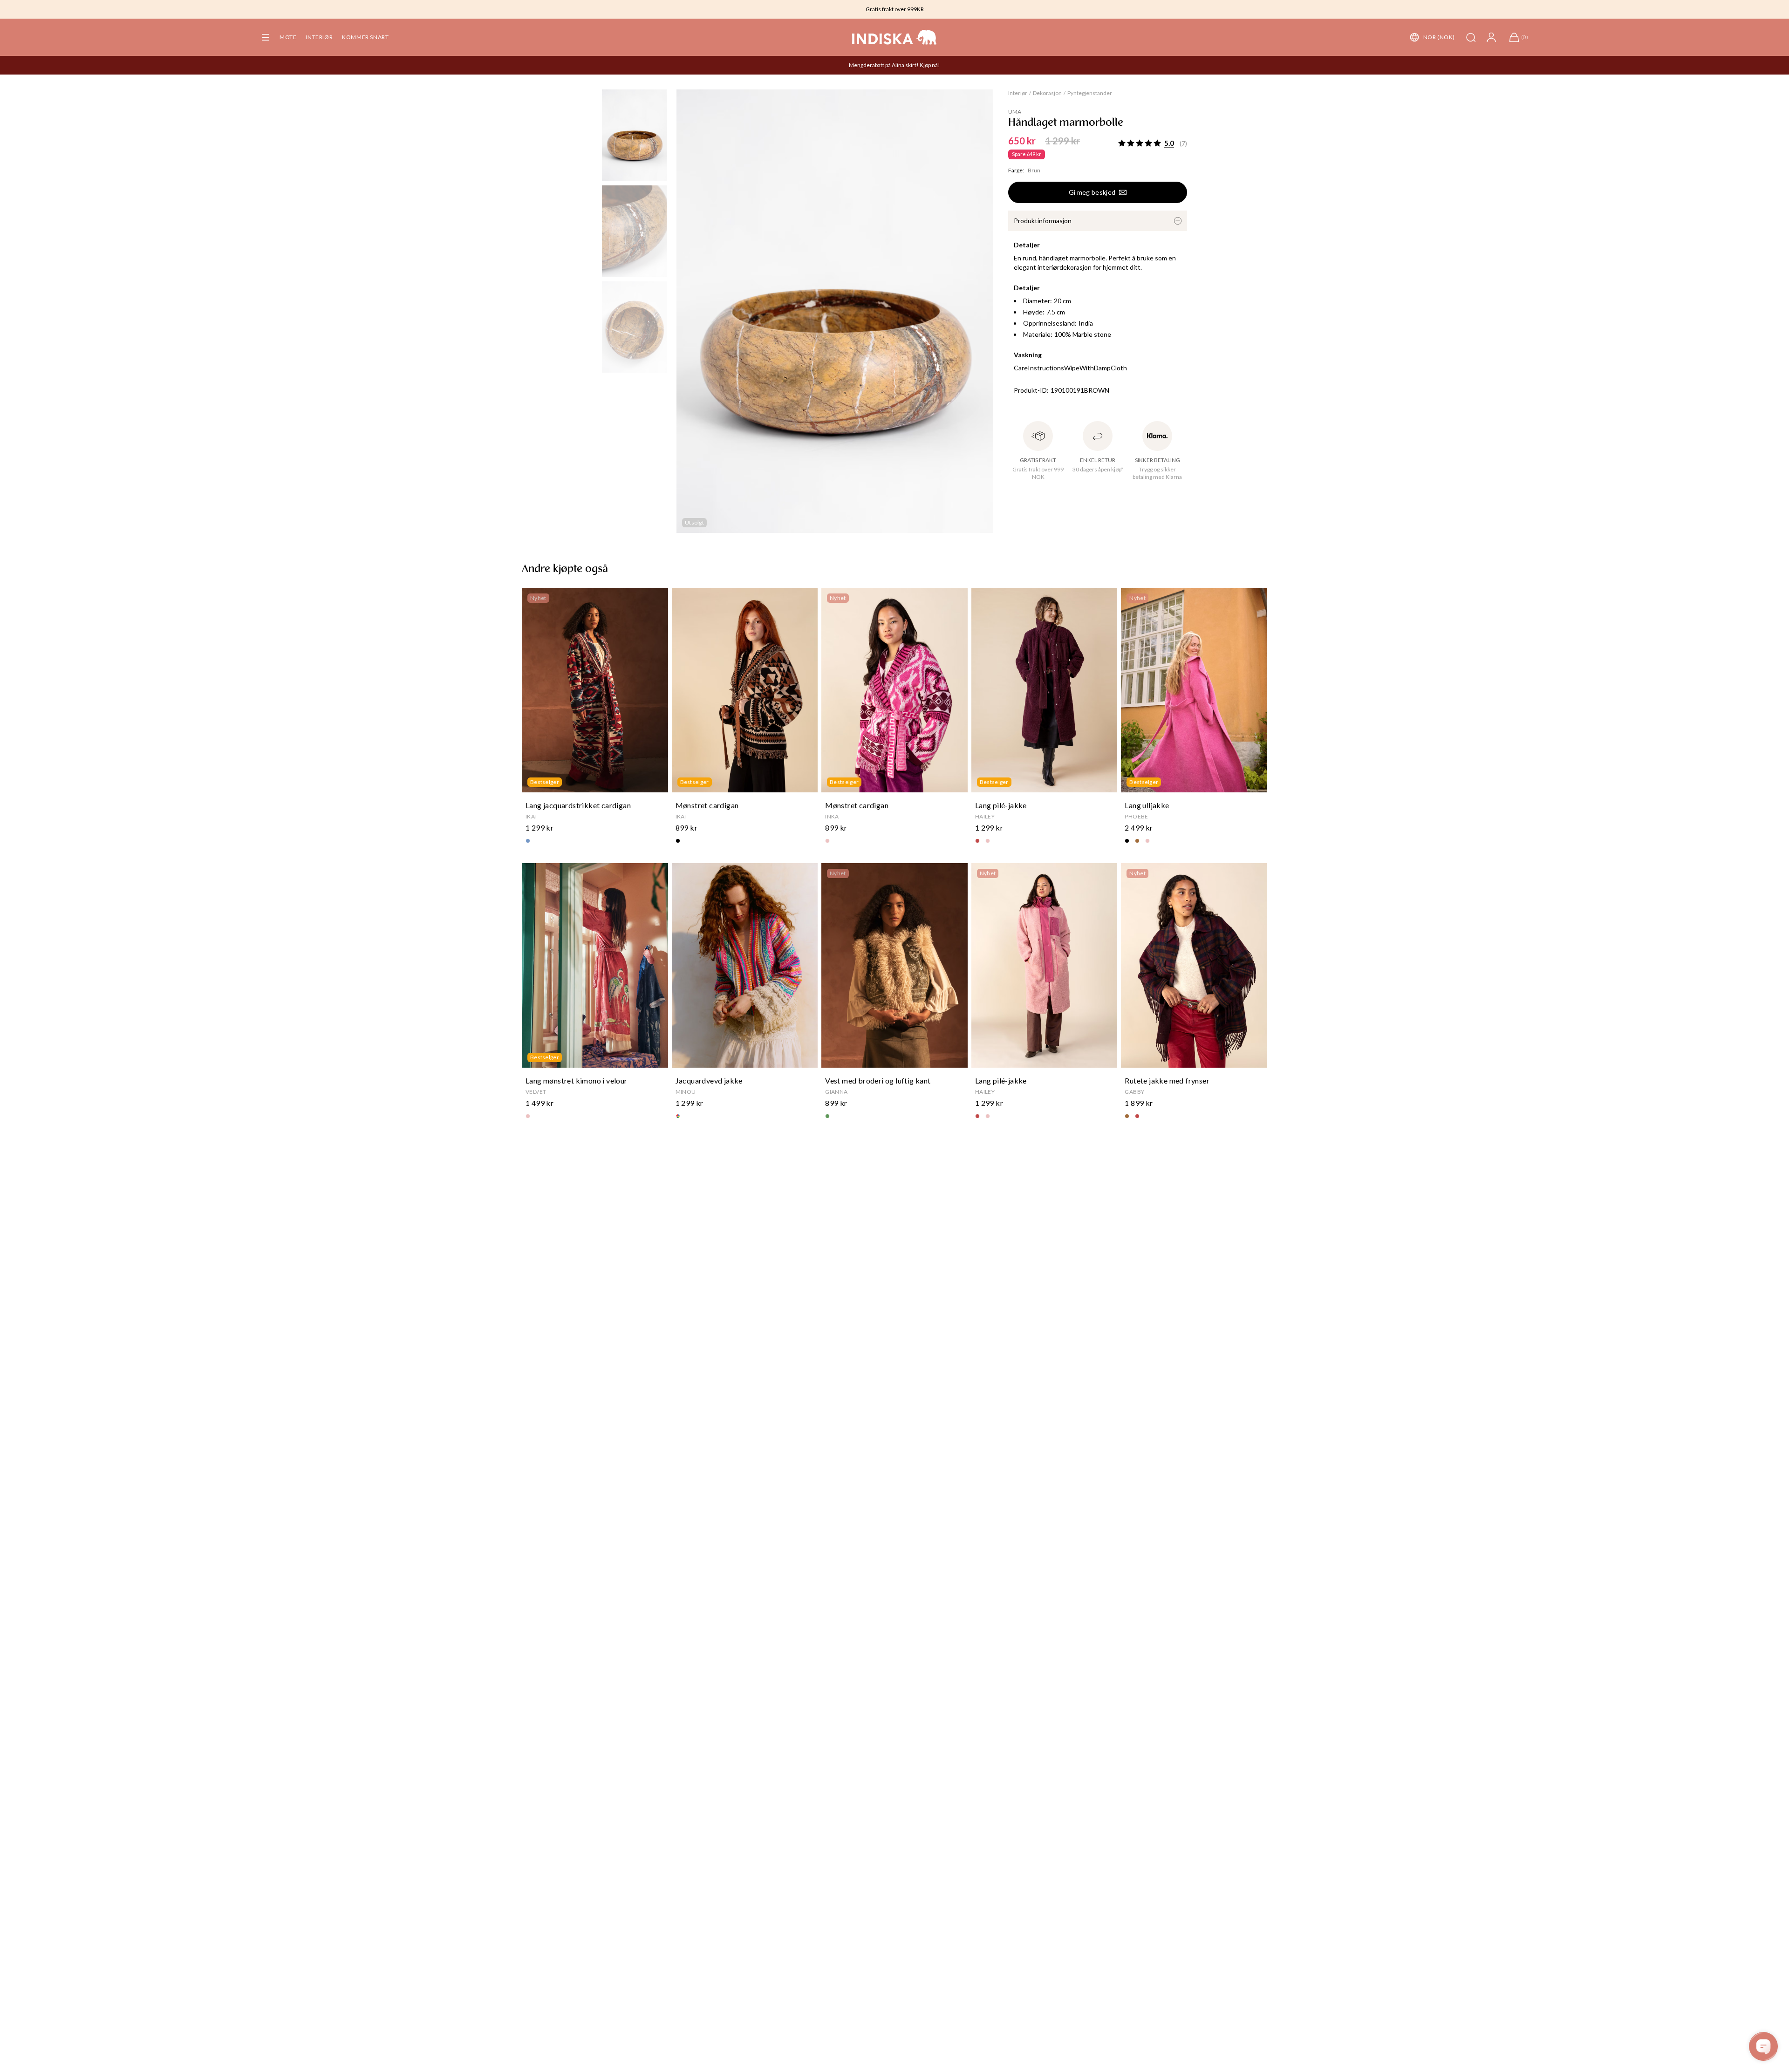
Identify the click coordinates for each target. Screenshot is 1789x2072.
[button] (266, 37)
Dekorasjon (1047, 93)
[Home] (894, 37)
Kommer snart (365, 37)
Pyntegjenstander (1090, 93)
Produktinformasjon (1043, 221)
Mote (288, 37)
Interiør (319, 37)
